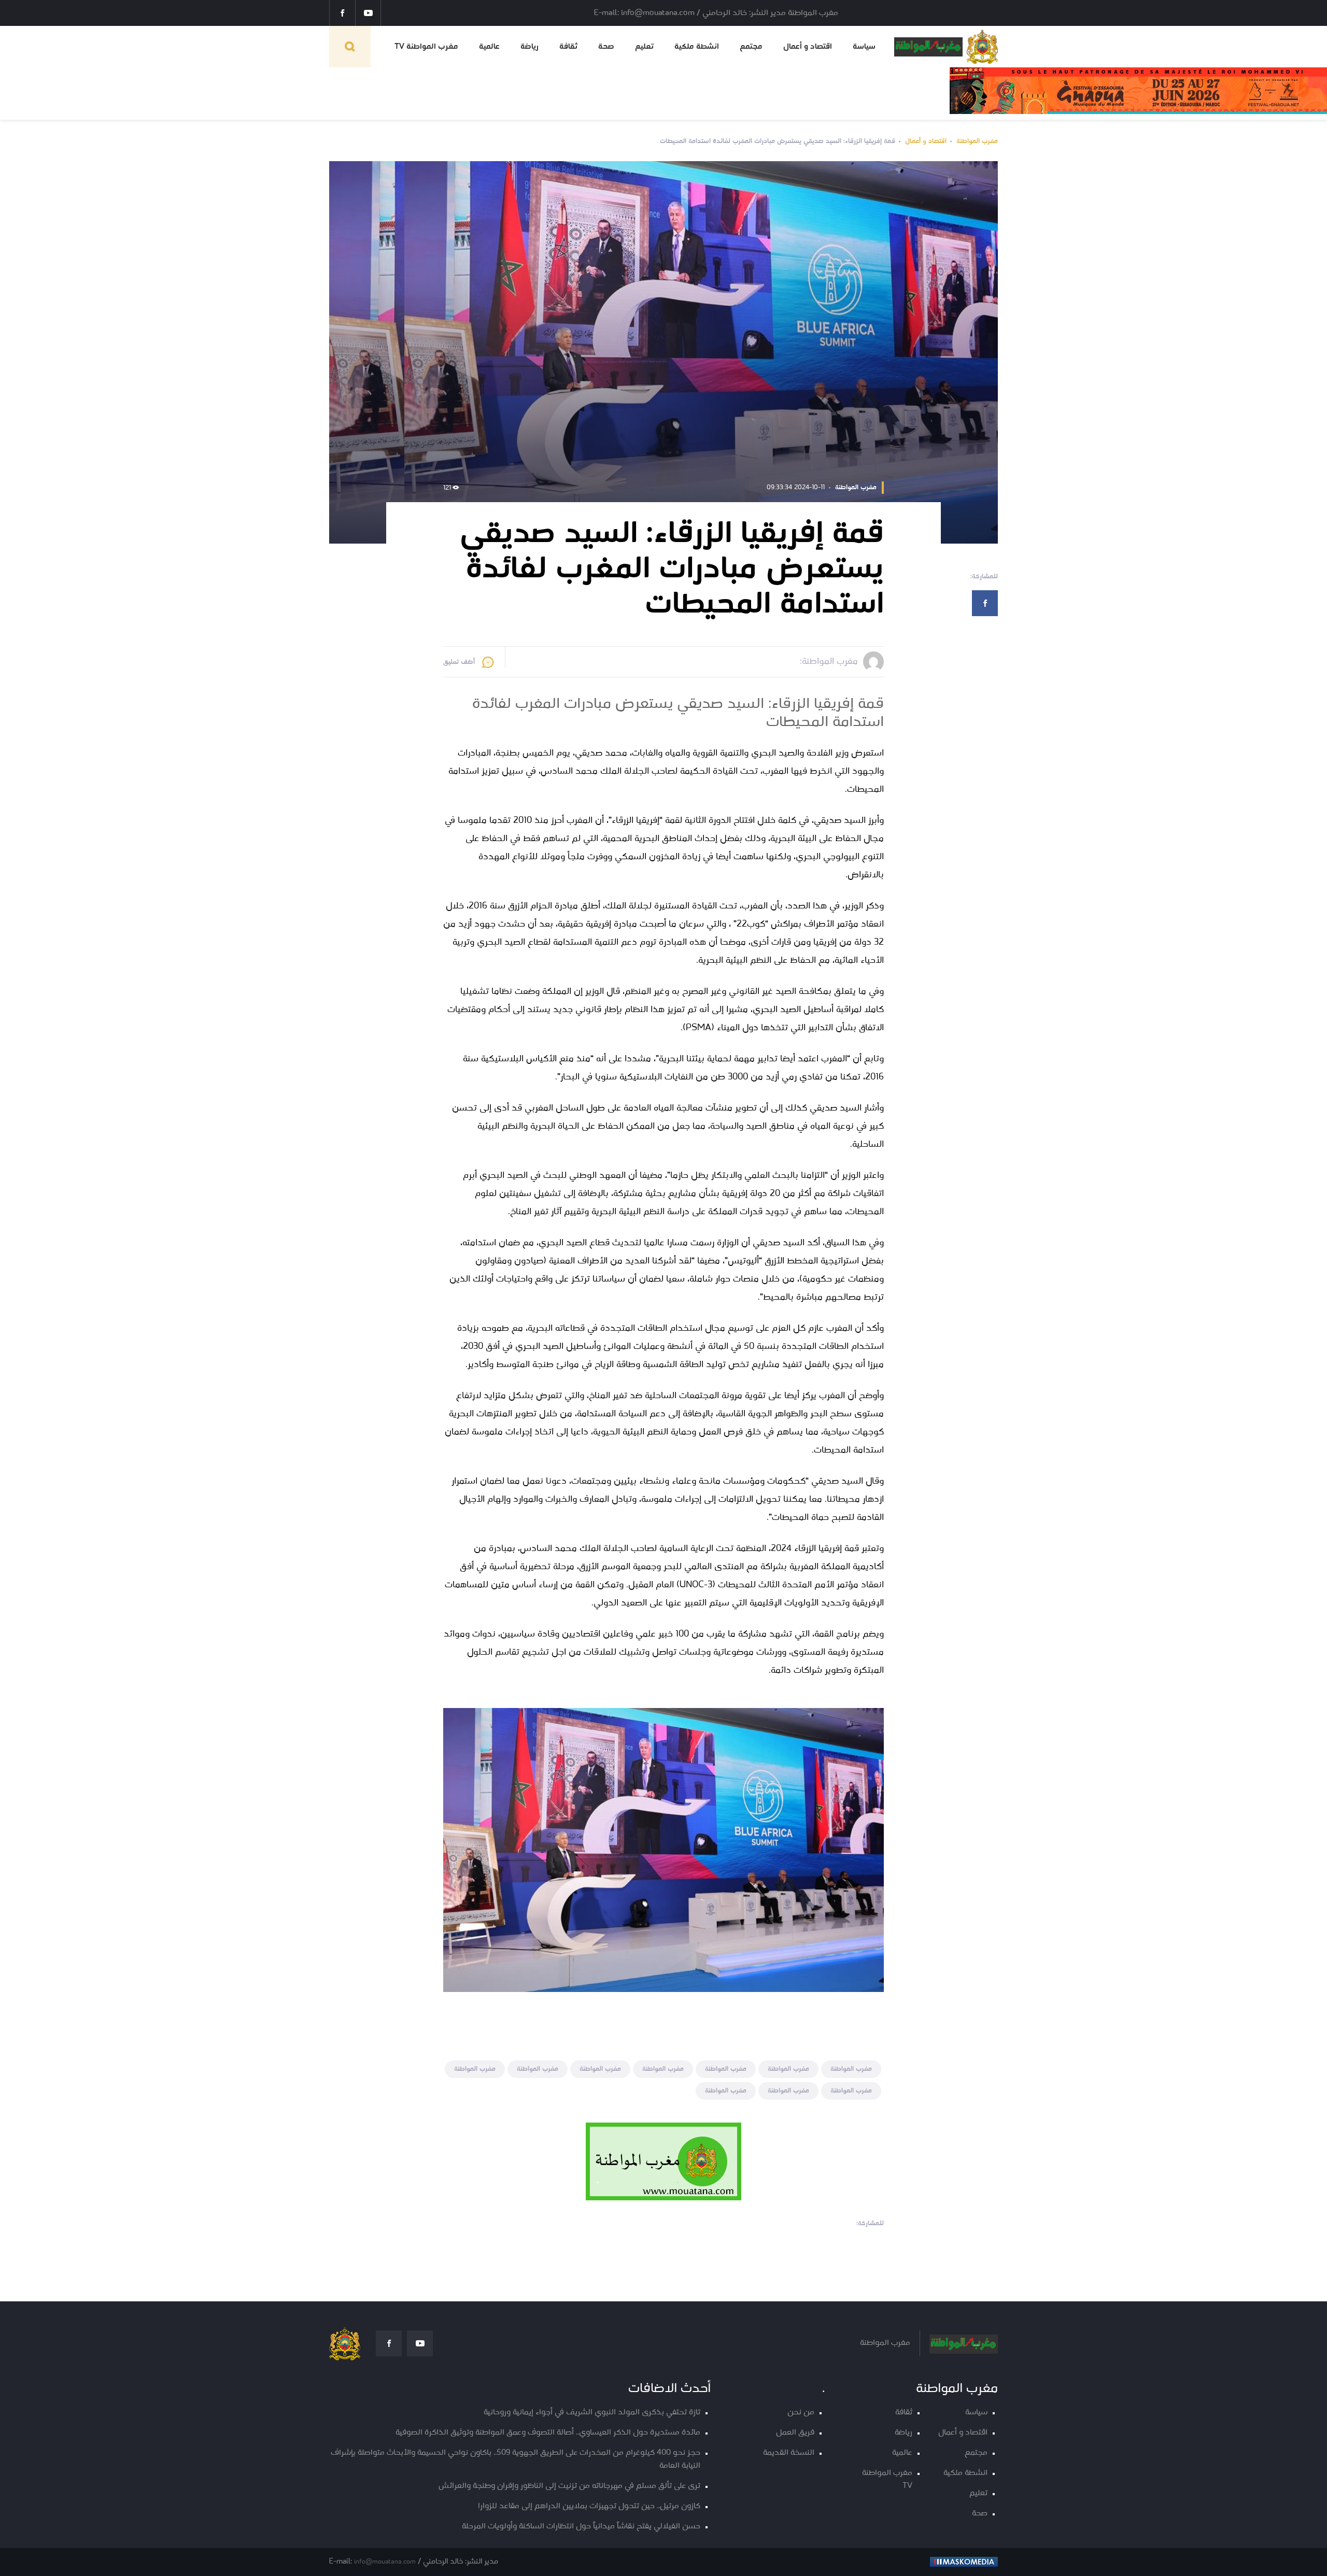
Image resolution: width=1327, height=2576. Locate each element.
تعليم (644, 47)
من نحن (801, 2413)
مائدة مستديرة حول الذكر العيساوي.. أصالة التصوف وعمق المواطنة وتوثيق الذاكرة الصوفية (548, 2433)
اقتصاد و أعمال (808, 47)
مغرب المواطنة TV (426, 47)
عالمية (489, 47)
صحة (606, 47)
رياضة (530, 47)
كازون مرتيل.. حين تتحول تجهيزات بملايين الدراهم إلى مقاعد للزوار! (589, 2506)
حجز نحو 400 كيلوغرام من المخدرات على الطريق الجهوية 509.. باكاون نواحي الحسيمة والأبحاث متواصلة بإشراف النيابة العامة (516, 2459)
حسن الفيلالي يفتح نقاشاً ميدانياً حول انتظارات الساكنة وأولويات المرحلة (581, 2527)
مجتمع (751, 47)
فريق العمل (795, 2433)
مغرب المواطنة (977, 141)
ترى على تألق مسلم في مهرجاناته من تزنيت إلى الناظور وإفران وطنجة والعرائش (569, 2486)
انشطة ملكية (697, 47)
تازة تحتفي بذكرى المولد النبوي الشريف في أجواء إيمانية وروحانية (592, 2413)
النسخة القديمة (789, 2453)
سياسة (864, 47)
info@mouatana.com (385, 2562)
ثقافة (568, 47)
